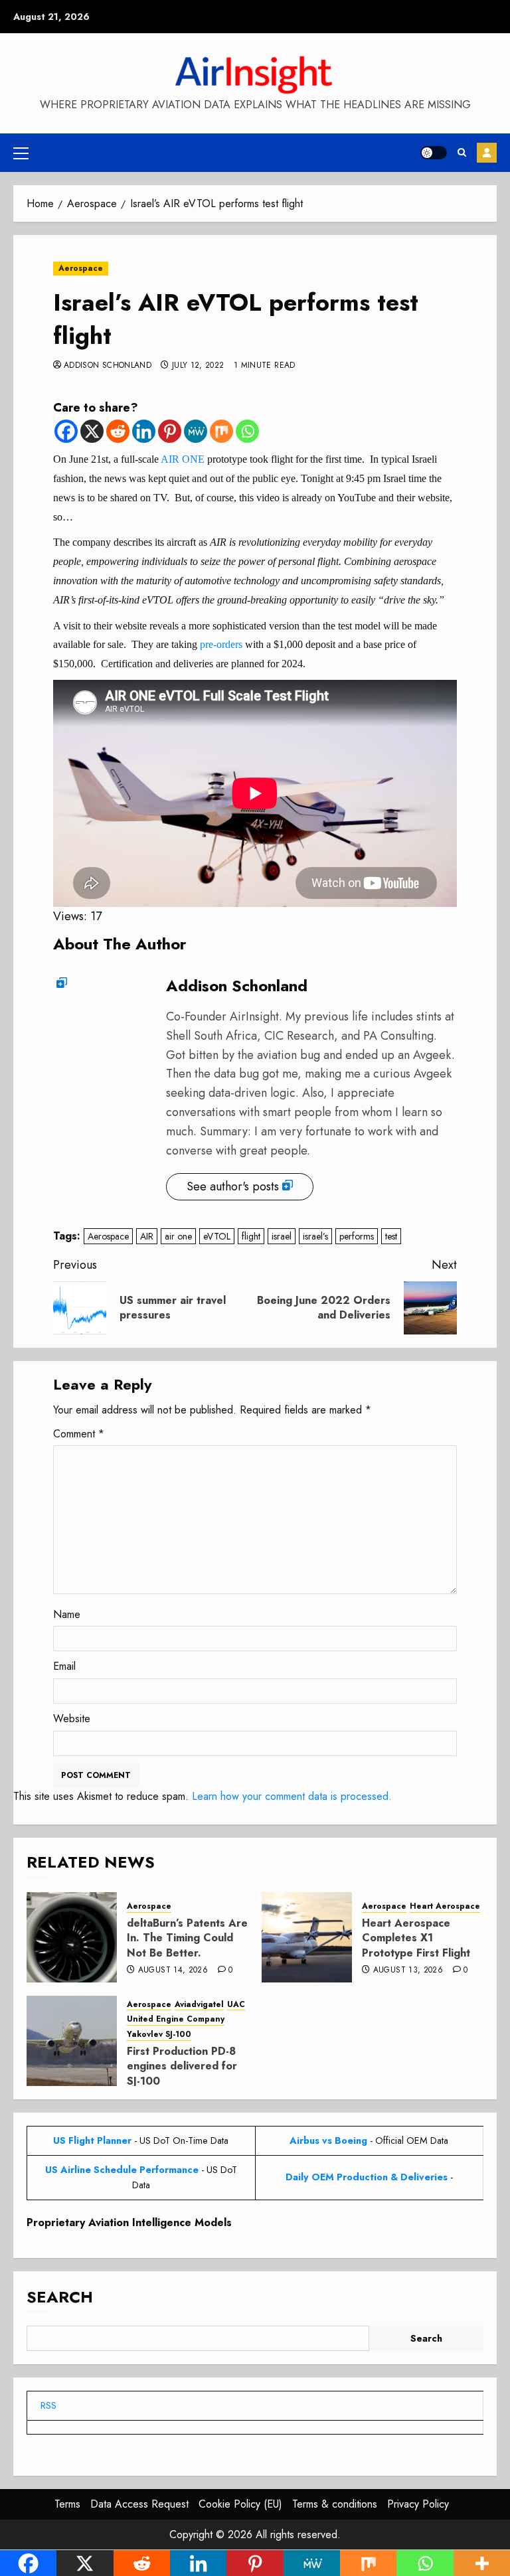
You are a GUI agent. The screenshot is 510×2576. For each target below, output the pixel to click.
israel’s (315, 1236)
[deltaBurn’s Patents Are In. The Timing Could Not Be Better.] (72, 1937)
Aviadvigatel (199, 2005)
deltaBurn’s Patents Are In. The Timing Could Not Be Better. (187, 1938)
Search (60, 2297)
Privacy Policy (418, 2504)
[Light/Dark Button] (434, 153)
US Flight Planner (92, 2140)
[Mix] (221, 431)
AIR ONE (183, 459)
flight (251, 1236)
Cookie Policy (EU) (240, 2504)
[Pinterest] (170, 431)
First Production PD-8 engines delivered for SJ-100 (182, 2066)
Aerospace (81, 268)
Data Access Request (139, 2504)
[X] (92, 431)
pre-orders (221, 644)
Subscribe (487, 153)
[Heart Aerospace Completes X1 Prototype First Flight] (307, 1937)
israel (282, 1236)
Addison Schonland (108, 366)
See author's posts (233, 1186)
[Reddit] (118, 431)
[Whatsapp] (247, 431)
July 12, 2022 (198, 366)
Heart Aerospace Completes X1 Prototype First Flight (416, 1938)
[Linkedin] (144, 431)
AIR (147, 1236)
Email (64, 1666)
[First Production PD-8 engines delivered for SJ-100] (72, 2041)
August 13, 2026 (408, 1971)
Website (72, 1719)
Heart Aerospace (445, 1906)
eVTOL (217, 1236)
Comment (79, 1434)
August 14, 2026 (173, 1971)
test (391, 1236)
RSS (48, 2405)
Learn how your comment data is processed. (292, 1796)
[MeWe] (196, 431)
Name (67, 1614)
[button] (21, 153)
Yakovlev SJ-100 (159, 2035)
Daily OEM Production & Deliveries (367, 2177)
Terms (67, 2504)
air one (178, 1236)
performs (357, 1236)
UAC (236, 2005)
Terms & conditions (335, 2504)
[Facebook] (66, 431)
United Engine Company (176, 2019)
